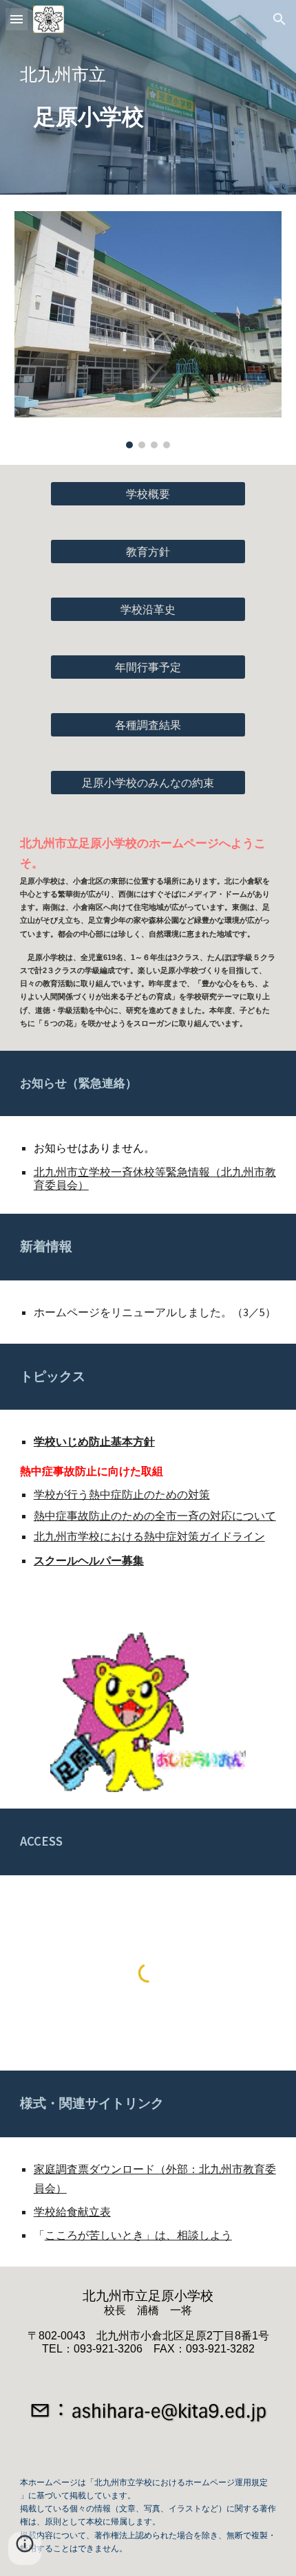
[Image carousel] (148, 330)
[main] (148, 74)
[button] (17, 19)
